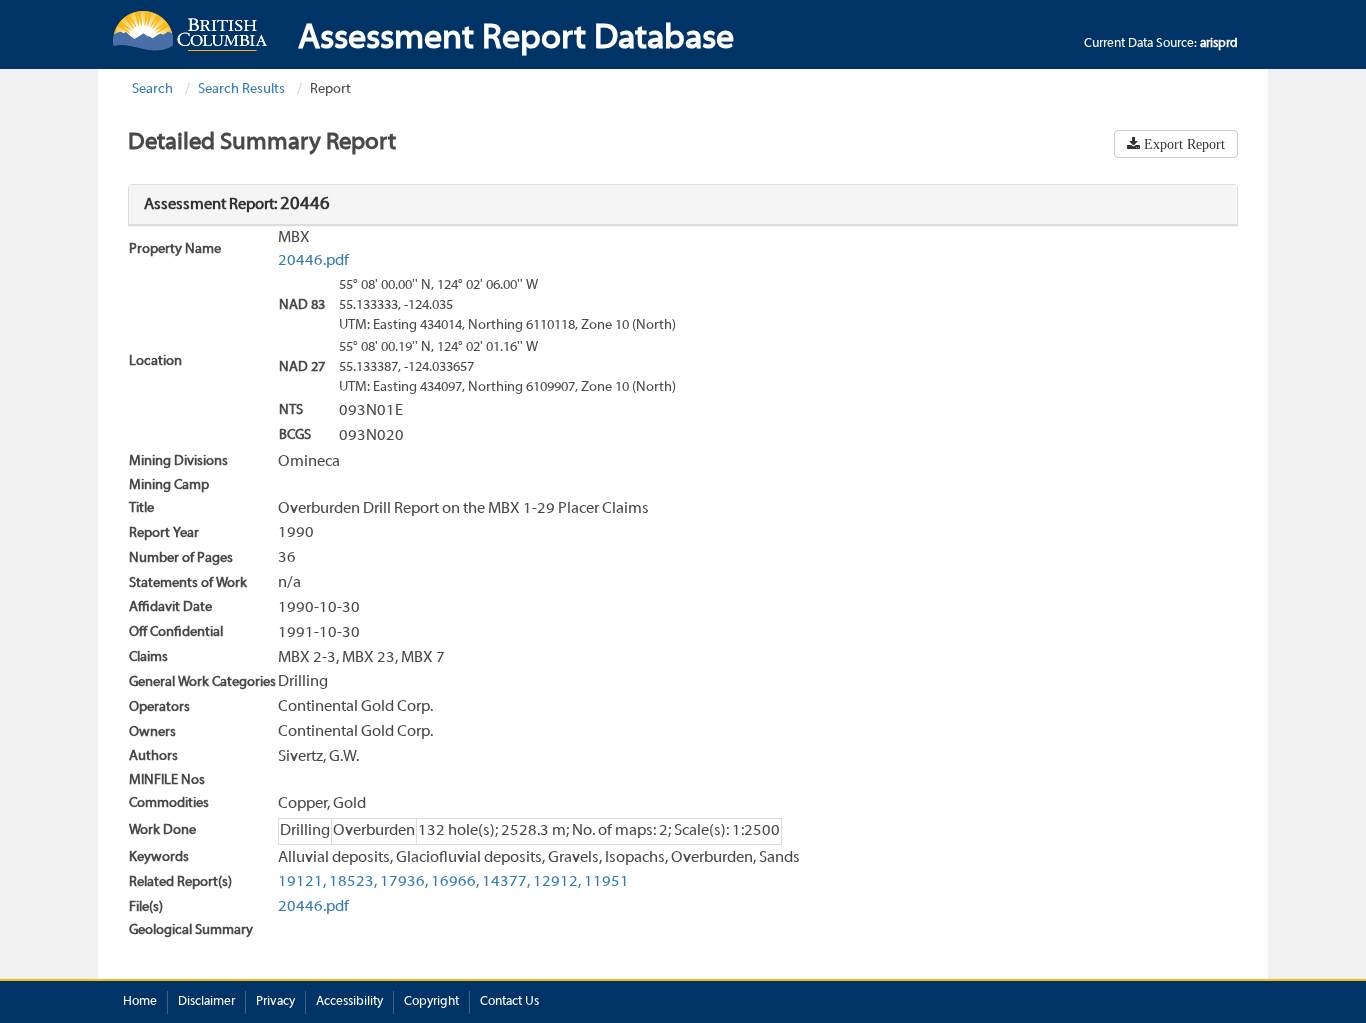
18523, (353, 882)
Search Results (241, 89)
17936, (404, 882)
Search (152, 89)
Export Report (1182, 144)
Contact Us (509, 1002)
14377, (506, 882)
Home (140, 1002)
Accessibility (349, 1002)
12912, (557, 882)
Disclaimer (206, 1002)
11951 (606, 882)
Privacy (275, 1002)
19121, (302, 882)
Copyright (431, 1002)
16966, (455, 882)
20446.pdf (313, 261)
